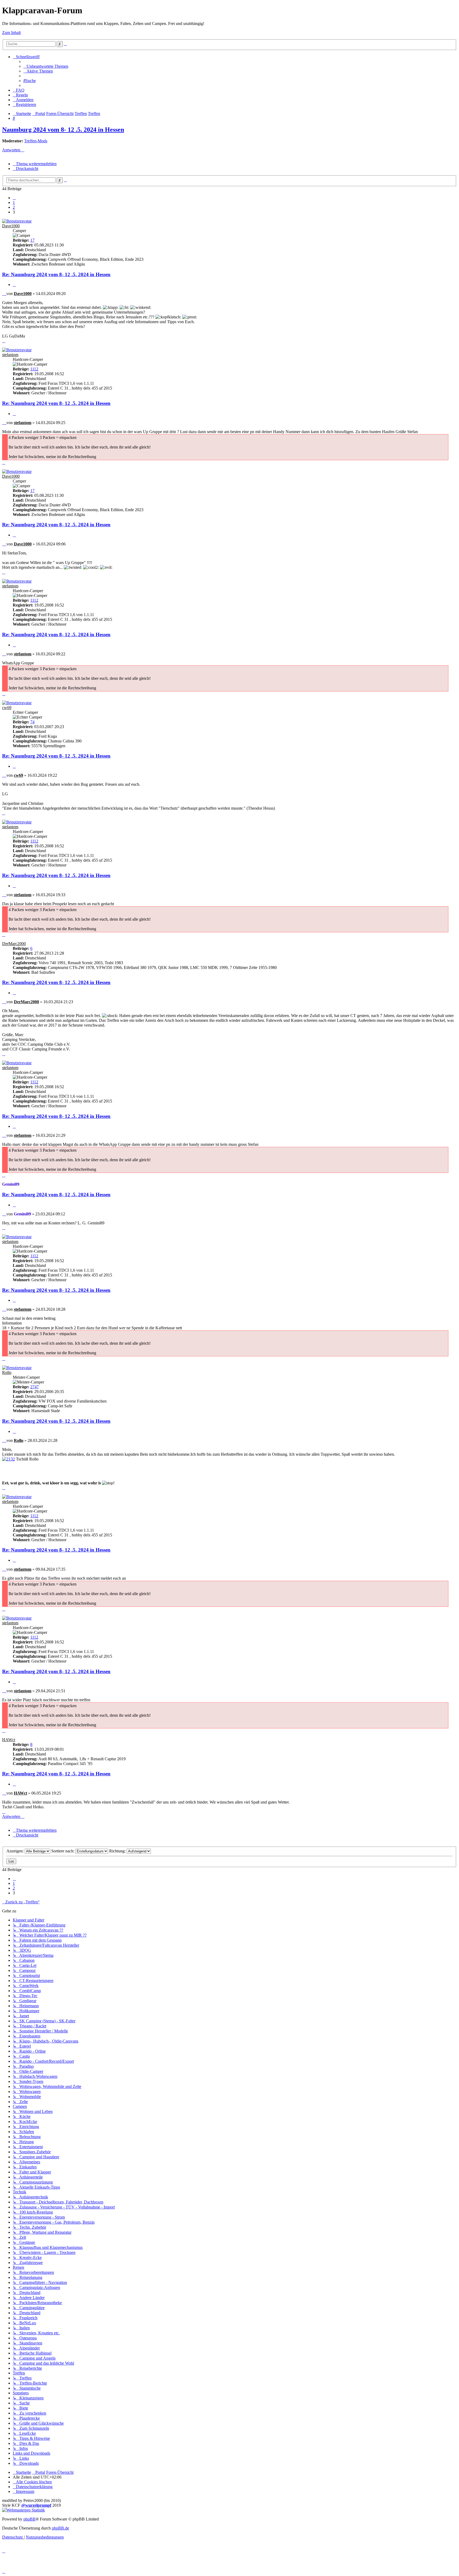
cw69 (7, 708)
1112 (34, 369)
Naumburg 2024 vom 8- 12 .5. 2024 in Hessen (63, 130)
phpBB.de (60, 2528)
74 (32, 722)
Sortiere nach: (63, 1851)
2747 (35, 1387)
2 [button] (14, 207)
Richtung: (118, 1851)
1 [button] (14, 202)
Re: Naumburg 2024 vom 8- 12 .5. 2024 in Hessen (56, 274)
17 (32, 240)
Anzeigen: (16, 1851)
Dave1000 (11, 226)
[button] (14, 198)
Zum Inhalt (11, 33)
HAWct (9, 1740)
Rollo (7, 1372)
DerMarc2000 (14, 944)
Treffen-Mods (36, 141)
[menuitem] (46, 66)
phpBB (29, 2519)
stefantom (10, 355)
